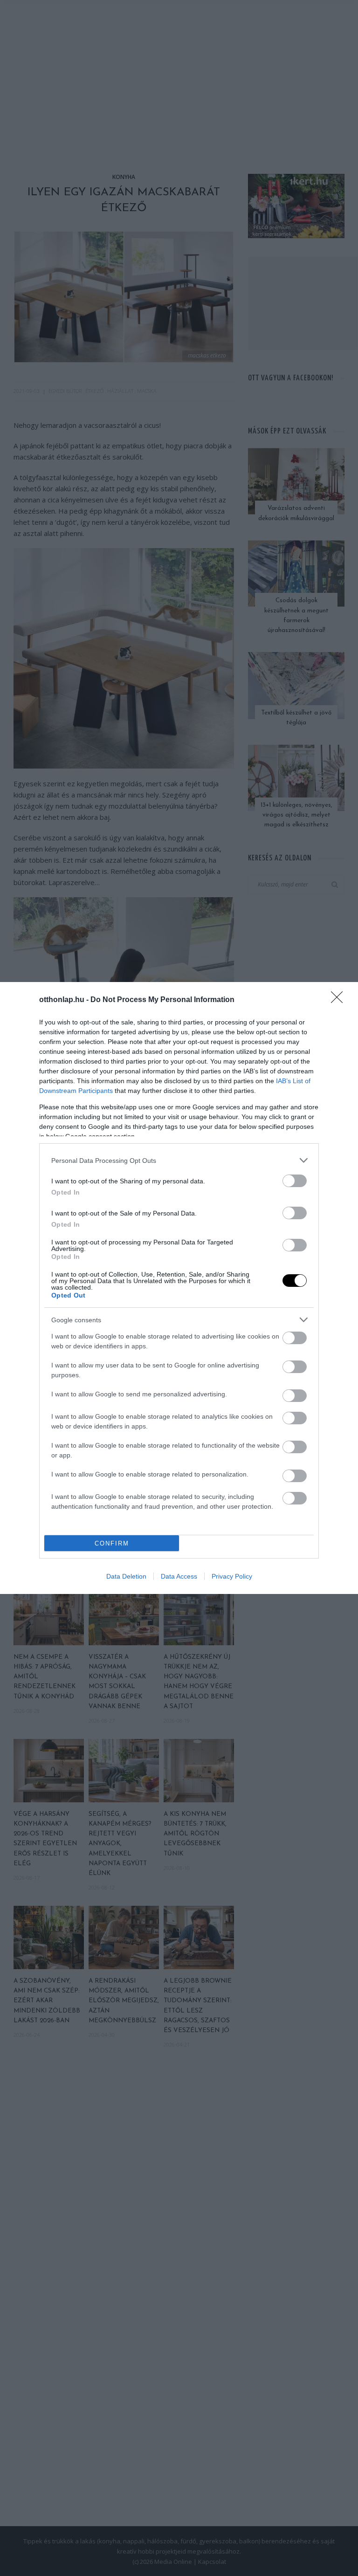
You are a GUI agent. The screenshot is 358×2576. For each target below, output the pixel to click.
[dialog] (179, 1288)
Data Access (179, 1576)
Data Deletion (126, 1576)
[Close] (340, 1000)
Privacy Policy (232, 1576)
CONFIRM (112, 1543)
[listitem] (179, 1160)
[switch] (295, 1181)
